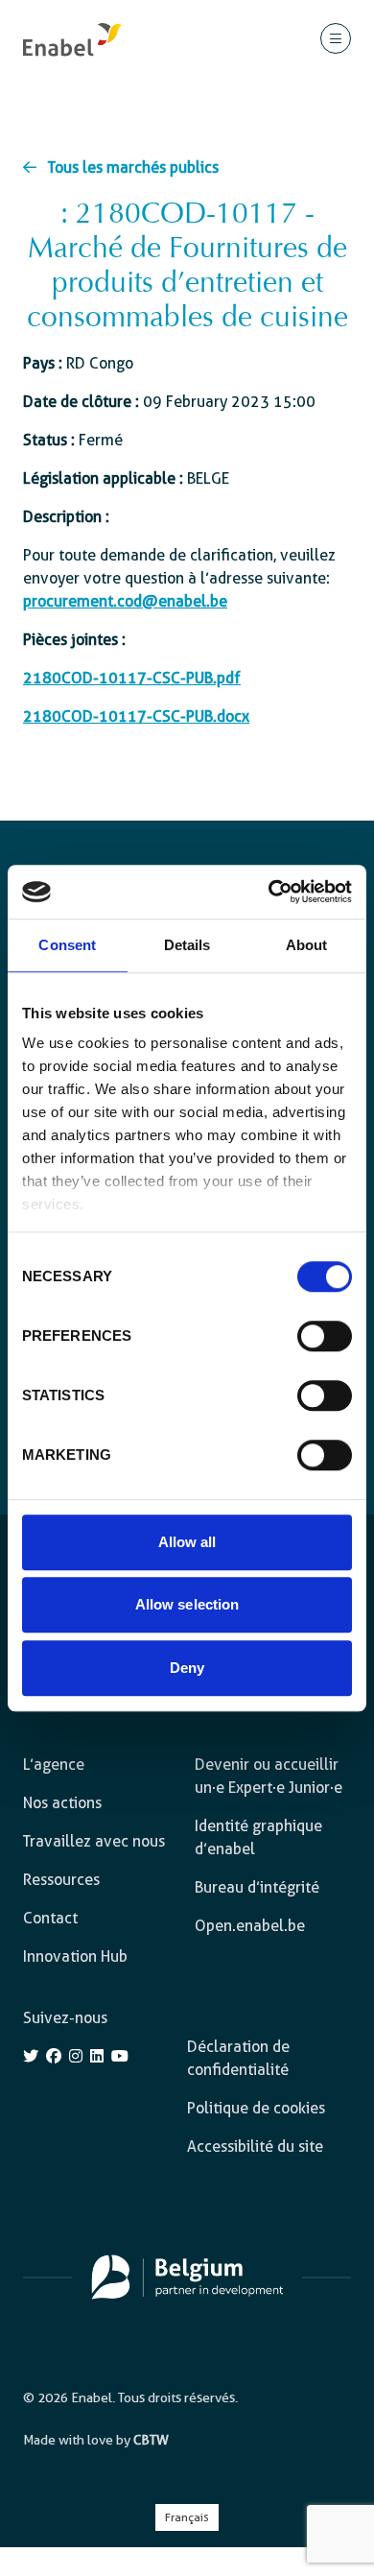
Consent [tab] (67, 945)
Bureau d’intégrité (257, 1887)
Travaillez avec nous (94, 1841)
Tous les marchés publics (133, 167)
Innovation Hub (75, 1956)
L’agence (54, 1765)
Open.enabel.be (250, 1926)
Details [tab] (187, 945)
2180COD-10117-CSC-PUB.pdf (132, 678)
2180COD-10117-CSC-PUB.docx (136, 716)
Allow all (187, 1542)
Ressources (61, 1880)
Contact (50, 1918)
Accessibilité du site (255, 2147)
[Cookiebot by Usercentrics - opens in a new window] (269, 892)
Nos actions (62, 1803)
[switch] (325, 1336)
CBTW (151, 2440)
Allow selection (187, 1604)
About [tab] (307, 945)
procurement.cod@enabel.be (125, 601)
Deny (187, 1668)
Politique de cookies (256, 2108)
